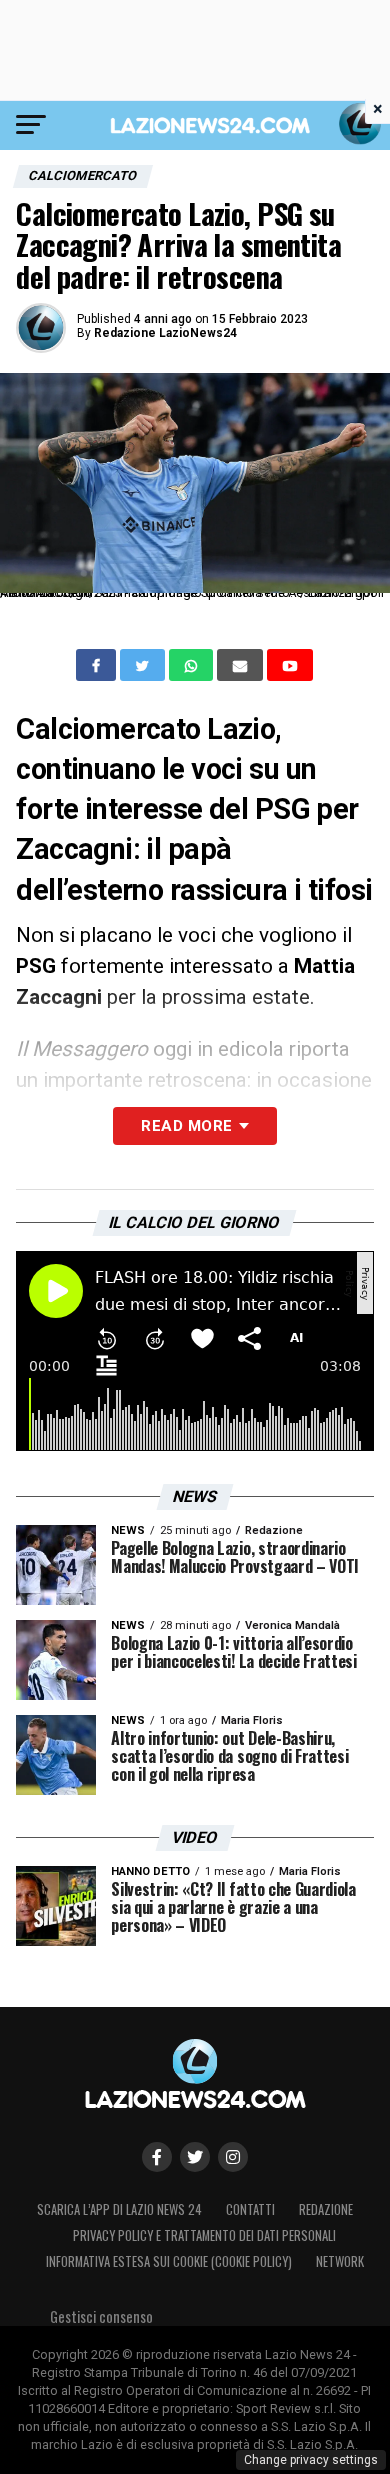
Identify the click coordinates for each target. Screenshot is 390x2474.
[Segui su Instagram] (233, 2157)
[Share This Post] (193, 665)
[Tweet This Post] (144, 665)
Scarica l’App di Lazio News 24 (119, 2209)
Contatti (250, 2209)
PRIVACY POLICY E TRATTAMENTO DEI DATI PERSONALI (204, 2235)
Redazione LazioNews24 (165, 333)
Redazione (326, 2209)
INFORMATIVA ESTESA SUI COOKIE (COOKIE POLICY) (169, 2261)
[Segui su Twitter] (195, 2157)
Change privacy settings (311, 2460)
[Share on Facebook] (98, 665)
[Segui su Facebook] (157, 2157)
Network (340, 2261)
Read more (186, 1126)
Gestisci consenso (101, 2316)
